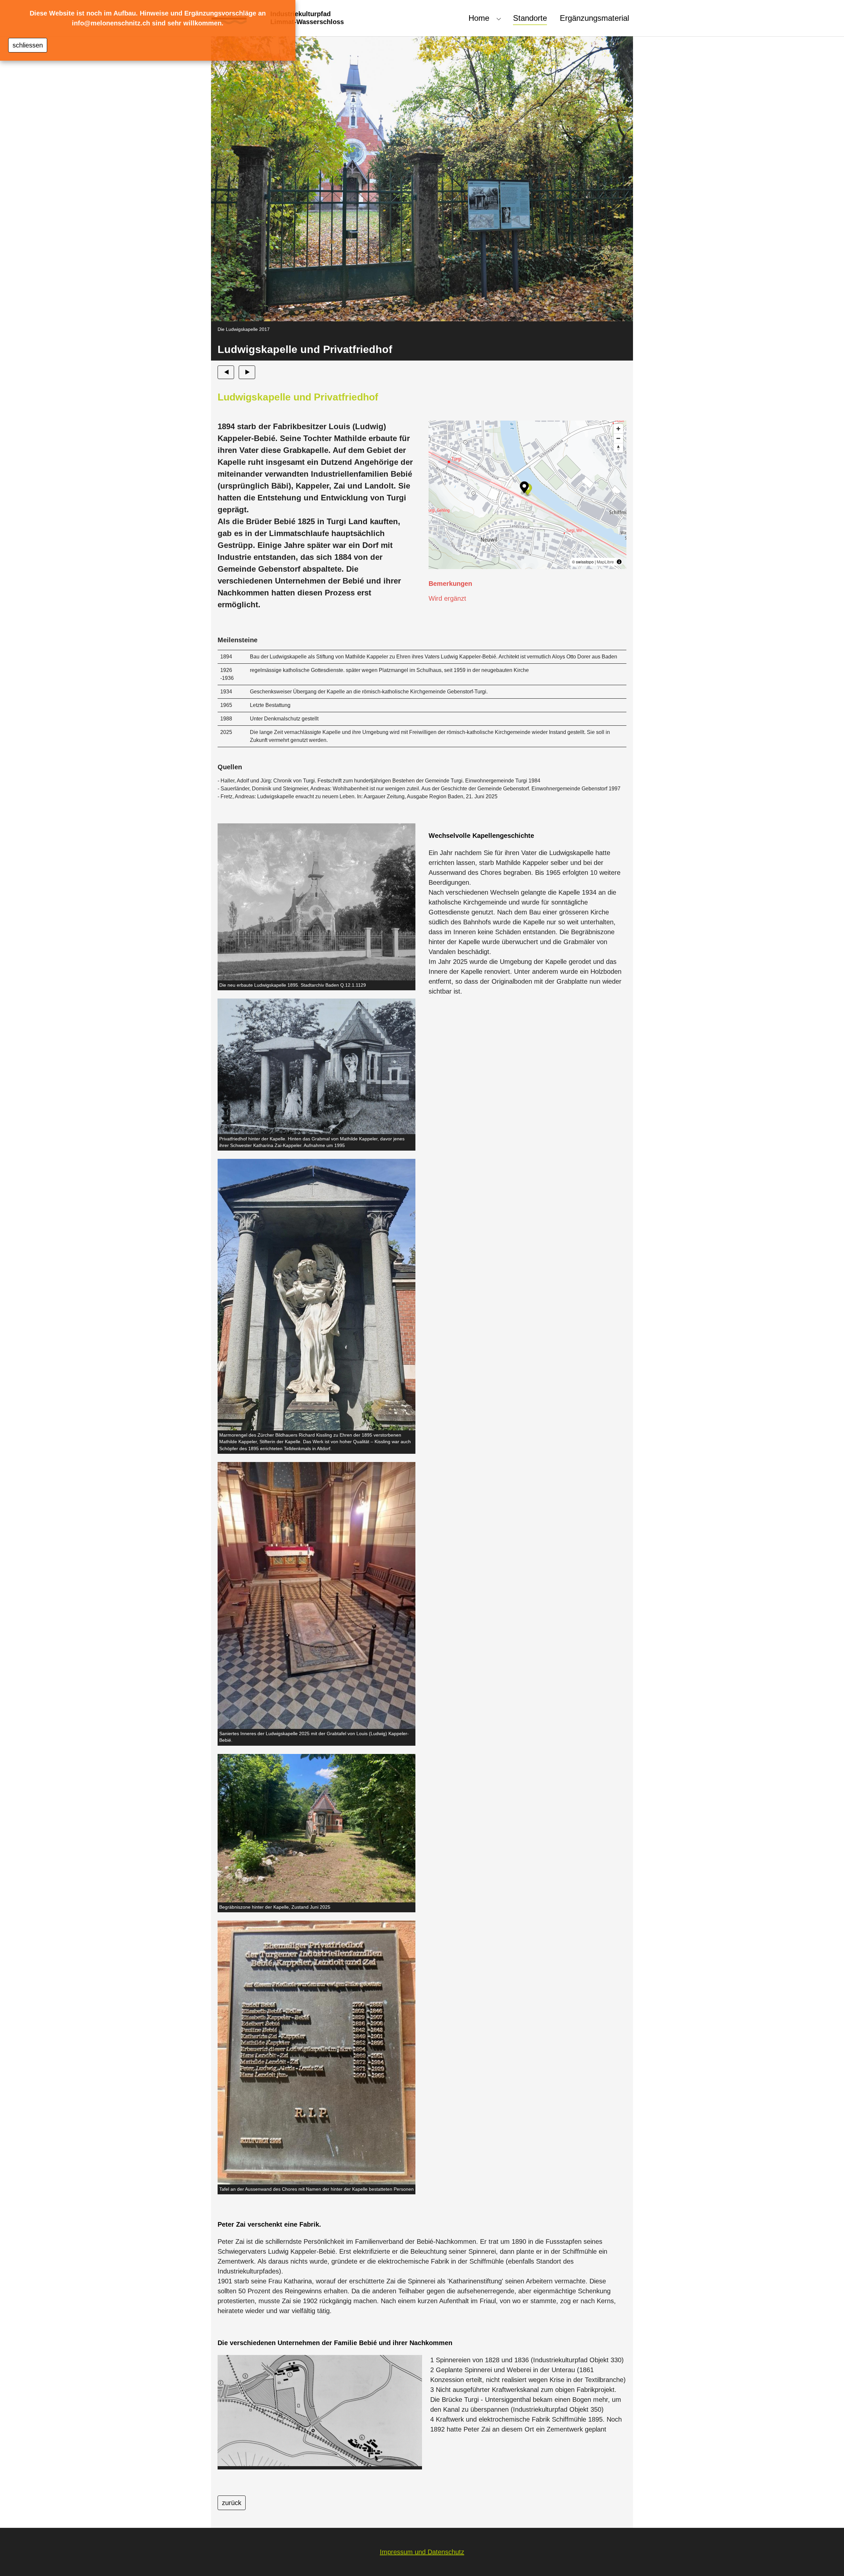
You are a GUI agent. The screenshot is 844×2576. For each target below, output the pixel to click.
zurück (232, 2503)
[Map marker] (524, 488)
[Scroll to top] (828, 2560)
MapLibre (605, 562)
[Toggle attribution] (619, 562)
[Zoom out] (618, 438)
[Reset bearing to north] (618, 448)
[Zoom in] (618, 429)
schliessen (28, 45)
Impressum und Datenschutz (422, 2552)
